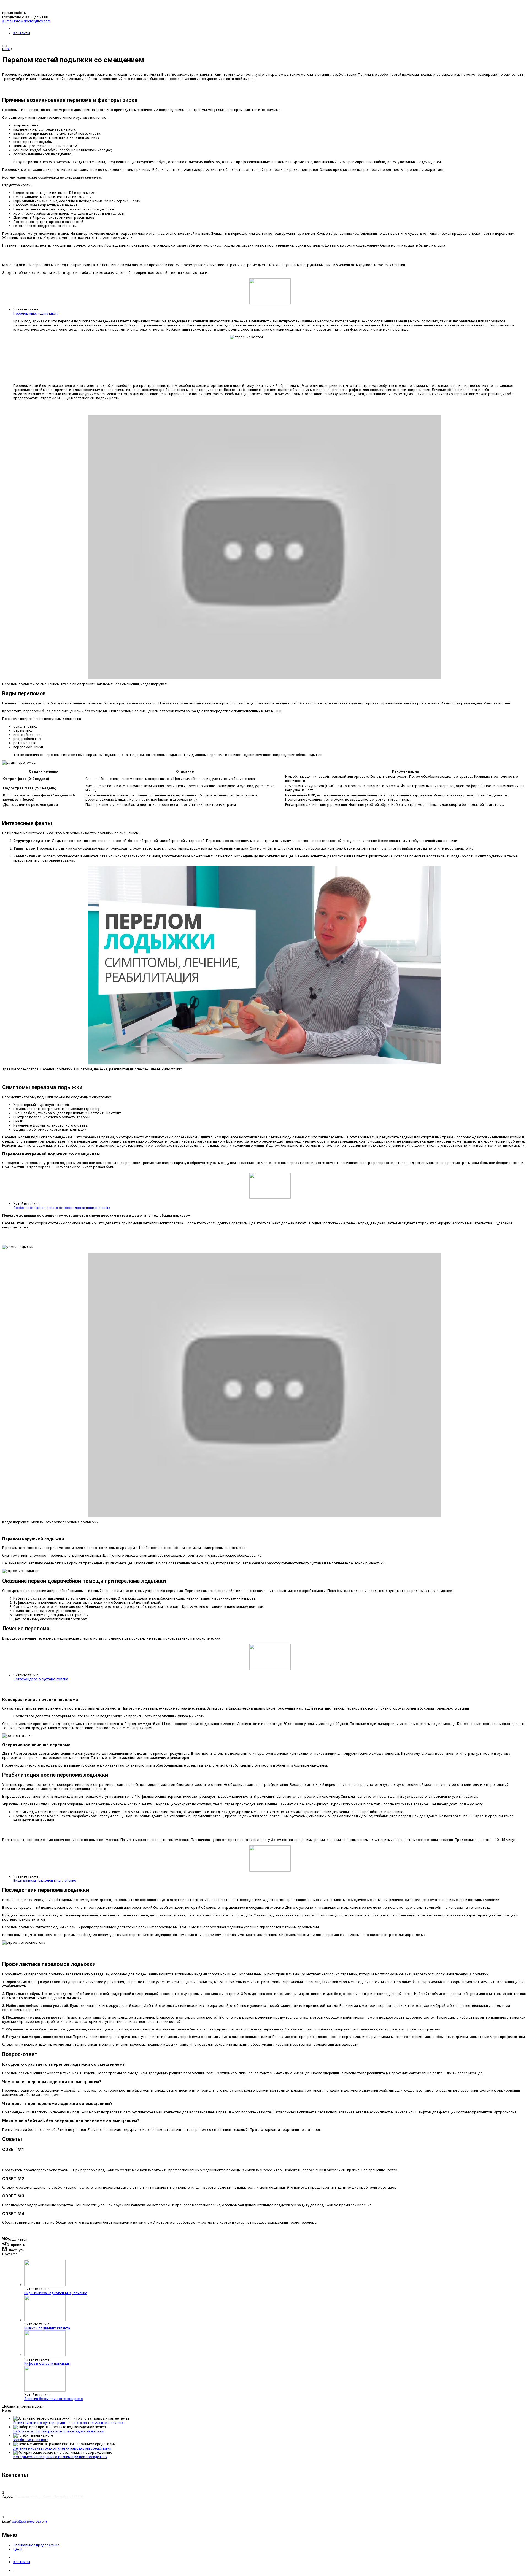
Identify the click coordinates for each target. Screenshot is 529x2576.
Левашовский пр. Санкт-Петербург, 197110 (48, 2497)
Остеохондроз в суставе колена (41, 1679)
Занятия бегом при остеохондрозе (53, 2399)
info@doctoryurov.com (30, 2521)
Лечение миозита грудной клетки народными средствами (62, 2448)
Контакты (22, 33)
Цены (18, 2549)
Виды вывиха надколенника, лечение (45, 1880)
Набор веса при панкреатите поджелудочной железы (59, 2431)
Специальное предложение (36, 2545)
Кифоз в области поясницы (47, 2363)
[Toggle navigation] (4, 46)
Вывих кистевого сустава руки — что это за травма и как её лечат (69, 2423)
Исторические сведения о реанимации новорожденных (60, 2457)
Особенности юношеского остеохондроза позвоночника (62, 1208)
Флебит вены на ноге (31, 2440)
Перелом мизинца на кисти (36, 313)
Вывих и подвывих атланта (47, 2328)
